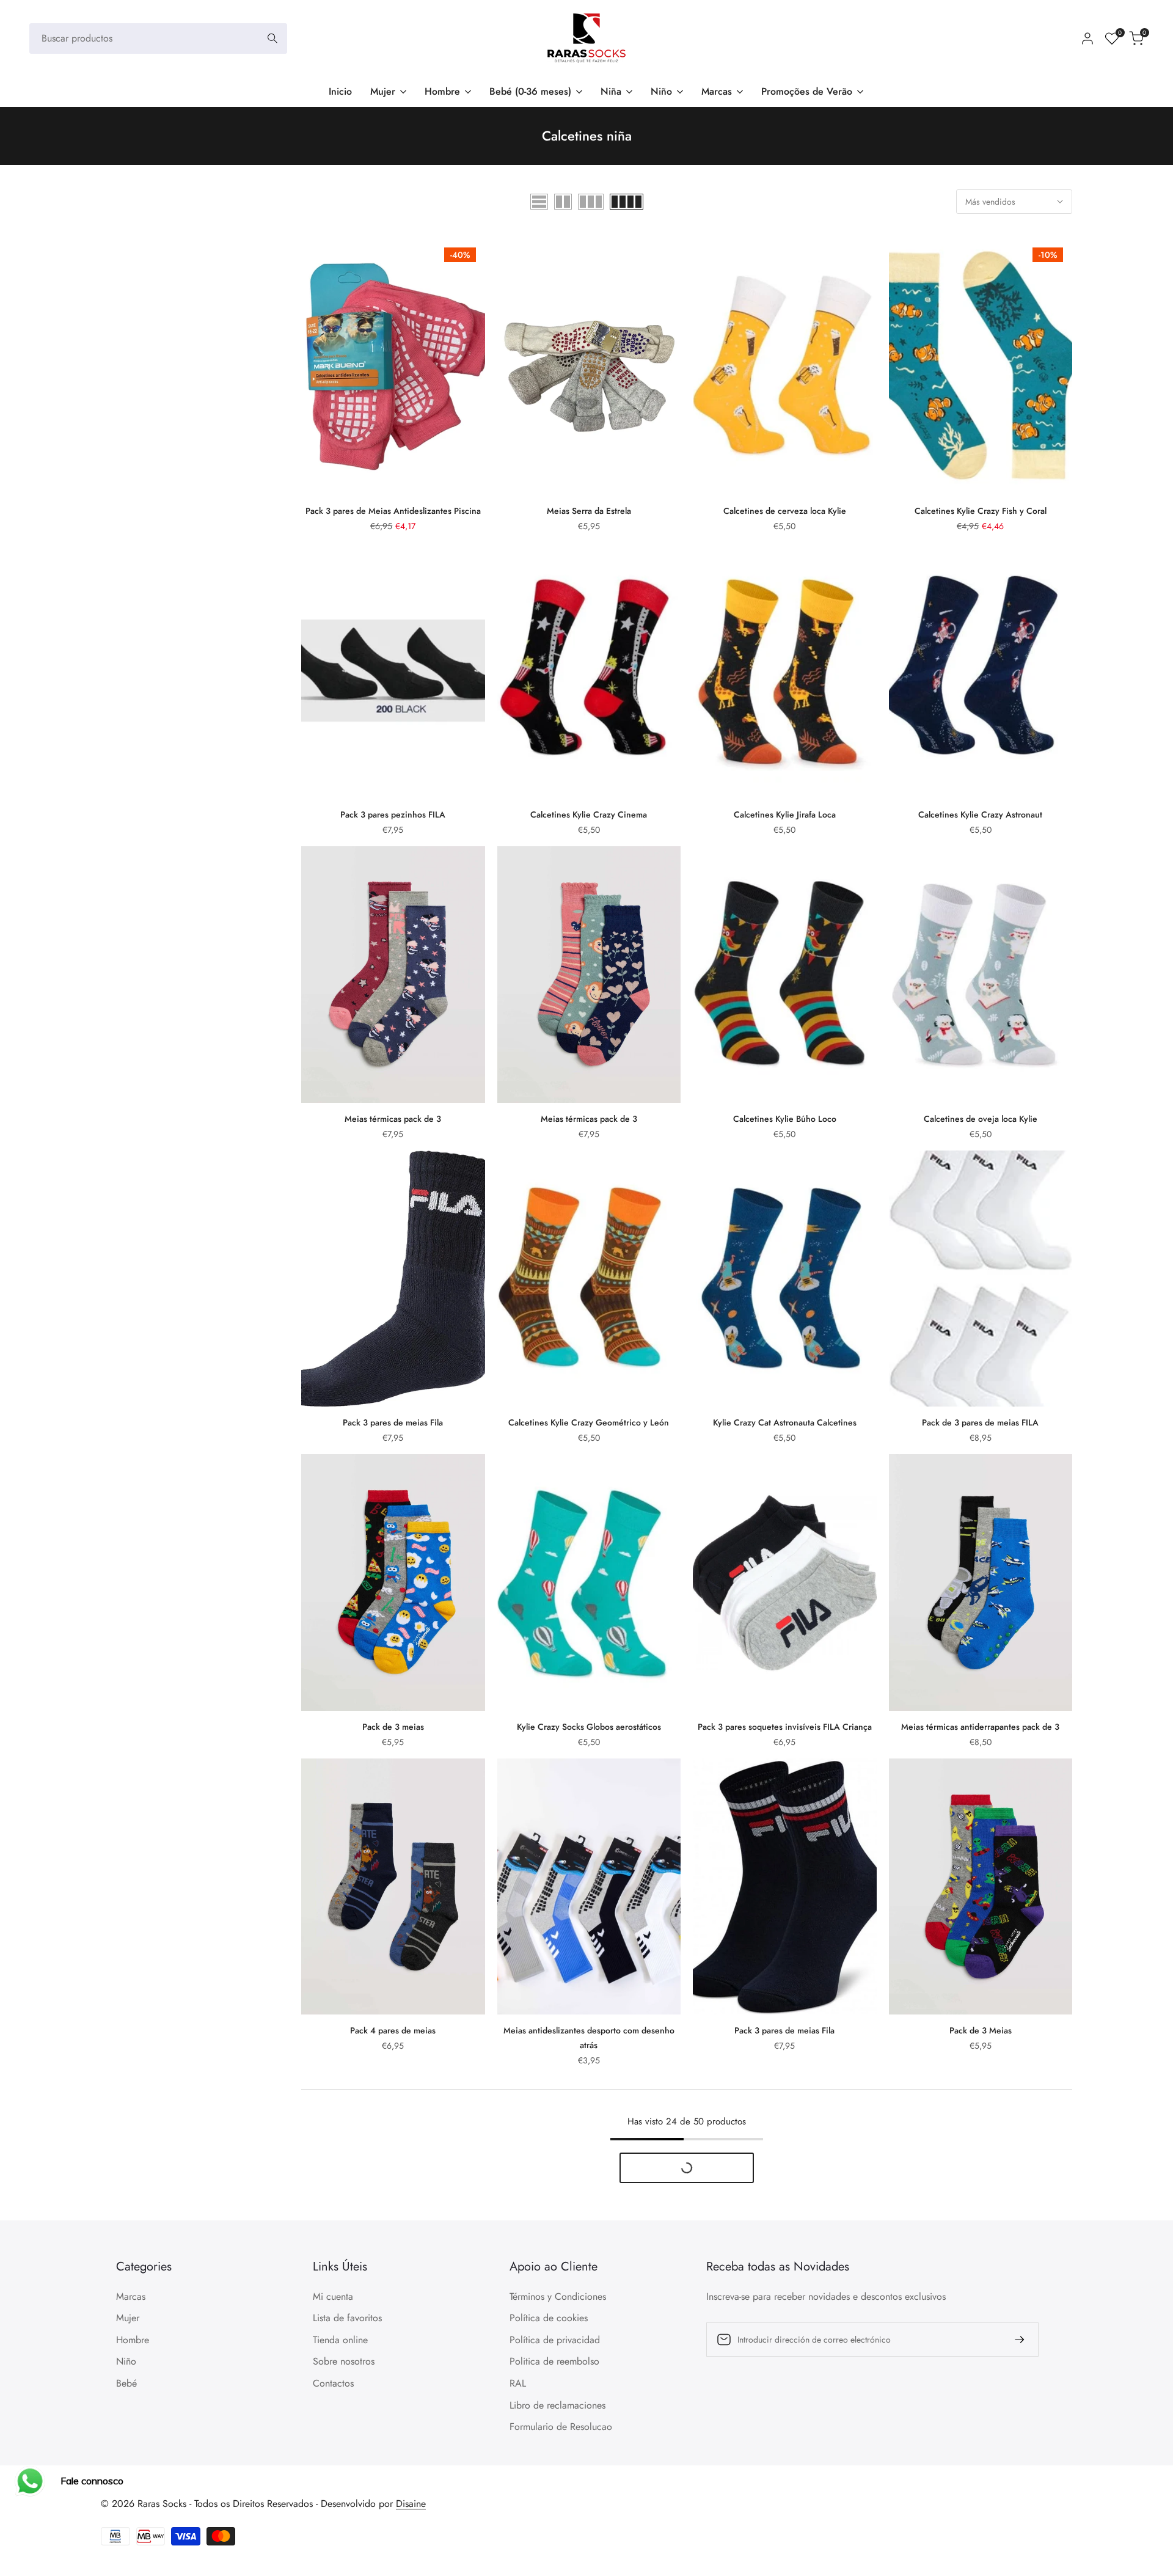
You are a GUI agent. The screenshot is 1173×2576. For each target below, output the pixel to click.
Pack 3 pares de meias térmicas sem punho (981, 2349)
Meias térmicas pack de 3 (393, 1119)
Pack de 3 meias (393, 1727)
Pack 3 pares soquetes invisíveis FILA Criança (785, 1727)
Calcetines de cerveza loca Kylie (785, 511)
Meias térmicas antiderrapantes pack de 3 (980, 1727)
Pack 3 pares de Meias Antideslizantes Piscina (393, 511)
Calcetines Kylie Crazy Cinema (589, 814)
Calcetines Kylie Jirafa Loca (785, 814)
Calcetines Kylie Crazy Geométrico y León (589, 1422)
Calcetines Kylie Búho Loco (785, 1119)
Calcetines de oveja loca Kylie (981, 1119)
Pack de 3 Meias (981, 2030)
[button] (308, 252)
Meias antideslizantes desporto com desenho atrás (589, 2038)
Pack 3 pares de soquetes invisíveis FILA (785, 2349)
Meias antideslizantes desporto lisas (393, 2349)
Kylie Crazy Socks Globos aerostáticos (589, 1727)
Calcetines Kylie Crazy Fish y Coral (981, 511)
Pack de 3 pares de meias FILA (980, 1422)
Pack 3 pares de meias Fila (393, 1422)
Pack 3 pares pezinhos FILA (393, 814)
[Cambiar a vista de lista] (539, 202)
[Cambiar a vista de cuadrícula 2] (563, 202)
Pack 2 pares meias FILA (589, 2349)
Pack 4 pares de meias (393, 2030)
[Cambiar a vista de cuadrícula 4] (627, 202)
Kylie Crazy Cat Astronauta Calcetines (785, 1422)
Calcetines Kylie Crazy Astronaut (980, 814)
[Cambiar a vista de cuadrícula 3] (591, 202)
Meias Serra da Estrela (589, 511)
